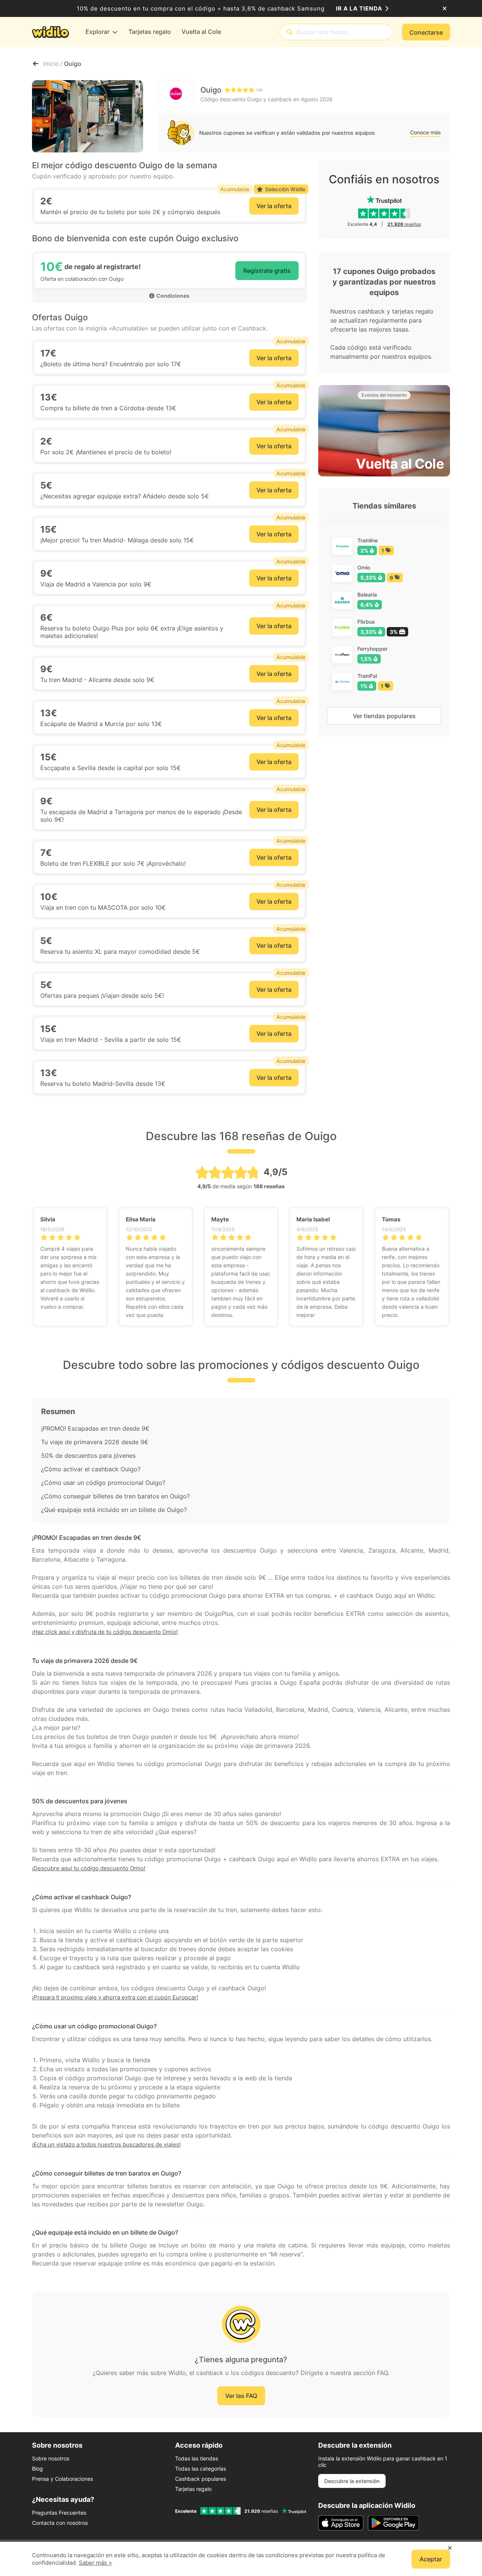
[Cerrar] (445, 9)
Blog (37, 2469)
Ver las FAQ (241, 2396)
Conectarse (426, 32)
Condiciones (173, 296)
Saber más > (95, 2563)
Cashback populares (201, 2479)
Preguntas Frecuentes (59, 2513)
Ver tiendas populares (384, 716)
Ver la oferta (274, 206)
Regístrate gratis (267, 271)
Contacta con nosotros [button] (60, 2523)
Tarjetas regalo (193, 2489)
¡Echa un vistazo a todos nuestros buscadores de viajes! (106, 2144)
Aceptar (431, 2559)
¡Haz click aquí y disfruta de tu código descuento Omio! (105, 1632)
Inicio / (54, 64)
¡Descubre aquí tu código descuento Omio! (89, 1868)
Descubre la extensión (352, 2481)
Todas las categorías (201, 2469)
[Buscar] (290, 32)
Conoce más (426, 132)
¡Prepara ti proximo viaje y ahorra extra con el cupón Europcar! (115, 1997)
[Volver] (36, 64)
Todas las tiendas (197, 2458)
